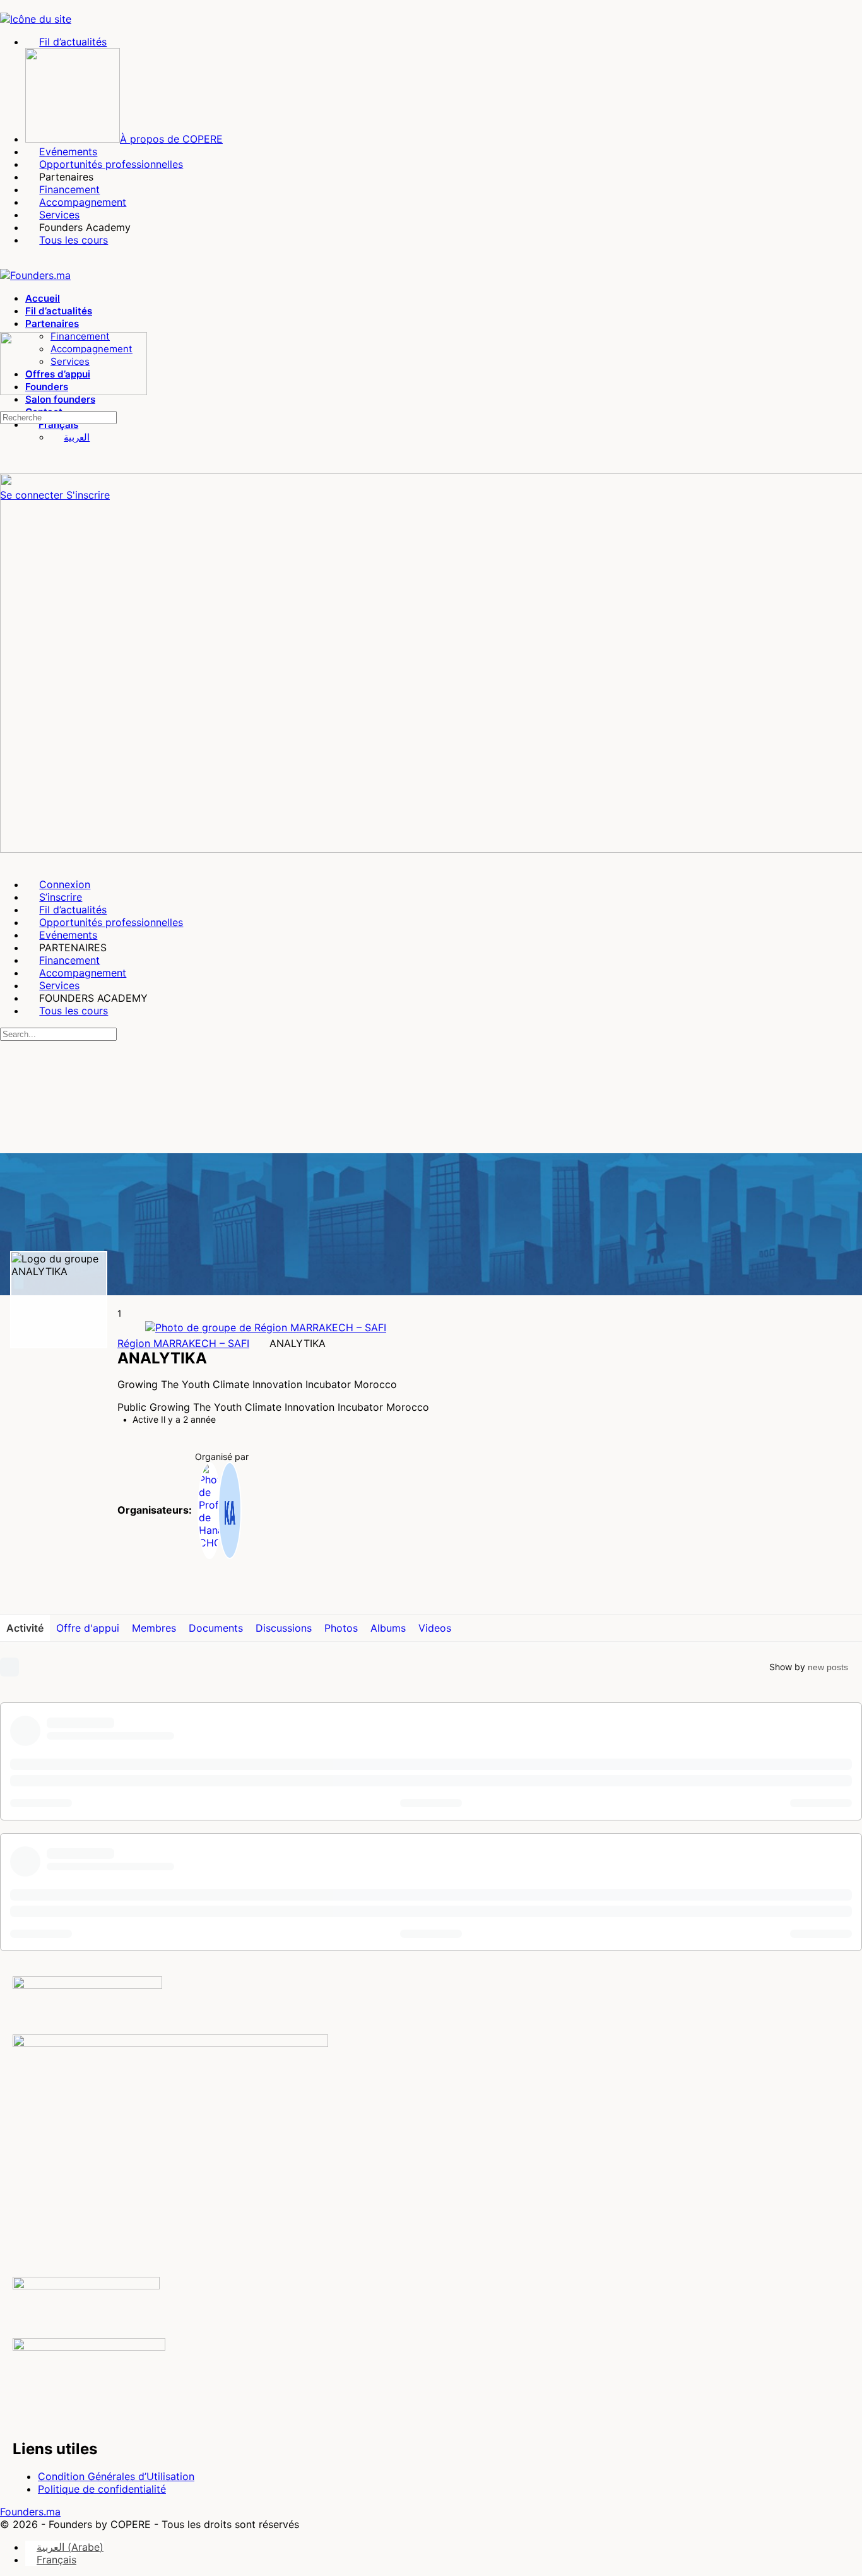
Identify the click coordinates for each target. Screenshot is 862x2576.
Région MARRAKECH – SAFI (183, 1343)
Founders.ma (30, 2512)
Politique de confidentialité (102, 2489)
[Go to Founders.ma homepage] (35, 275)
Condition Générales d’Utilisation (116, 2476)
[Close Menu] (7, 862)
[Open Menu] (7, 326)
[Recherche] (7, 404)
